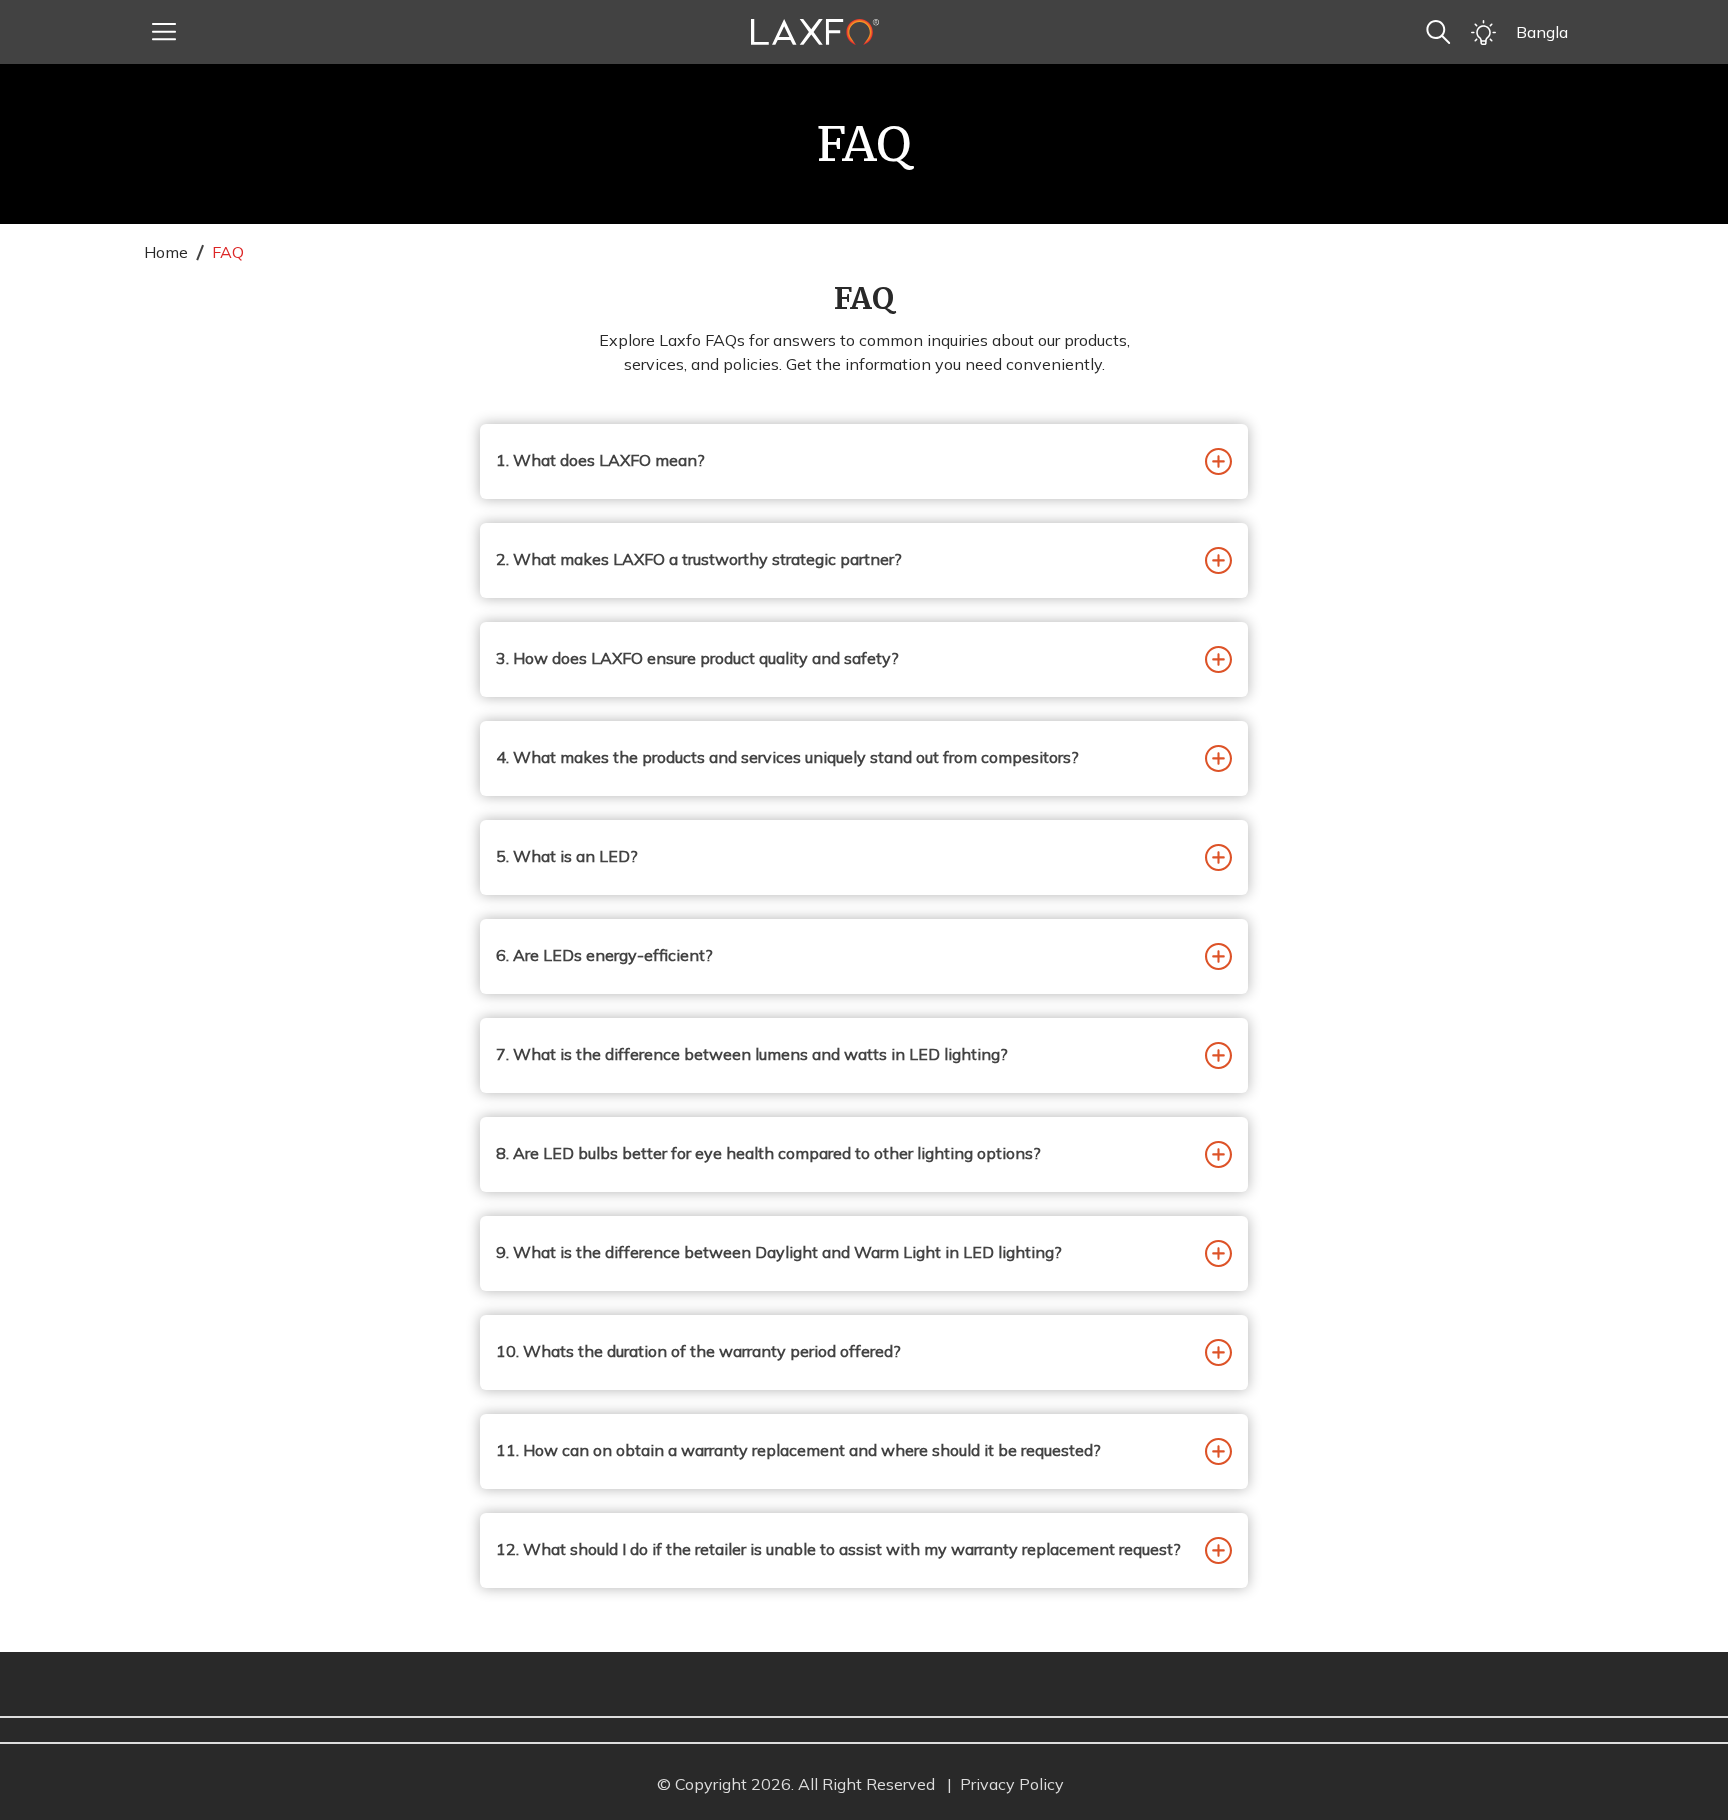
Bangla (1542, 32)
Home (166, 252)
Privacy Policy (1012, 1784)
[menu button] (164, 32)
